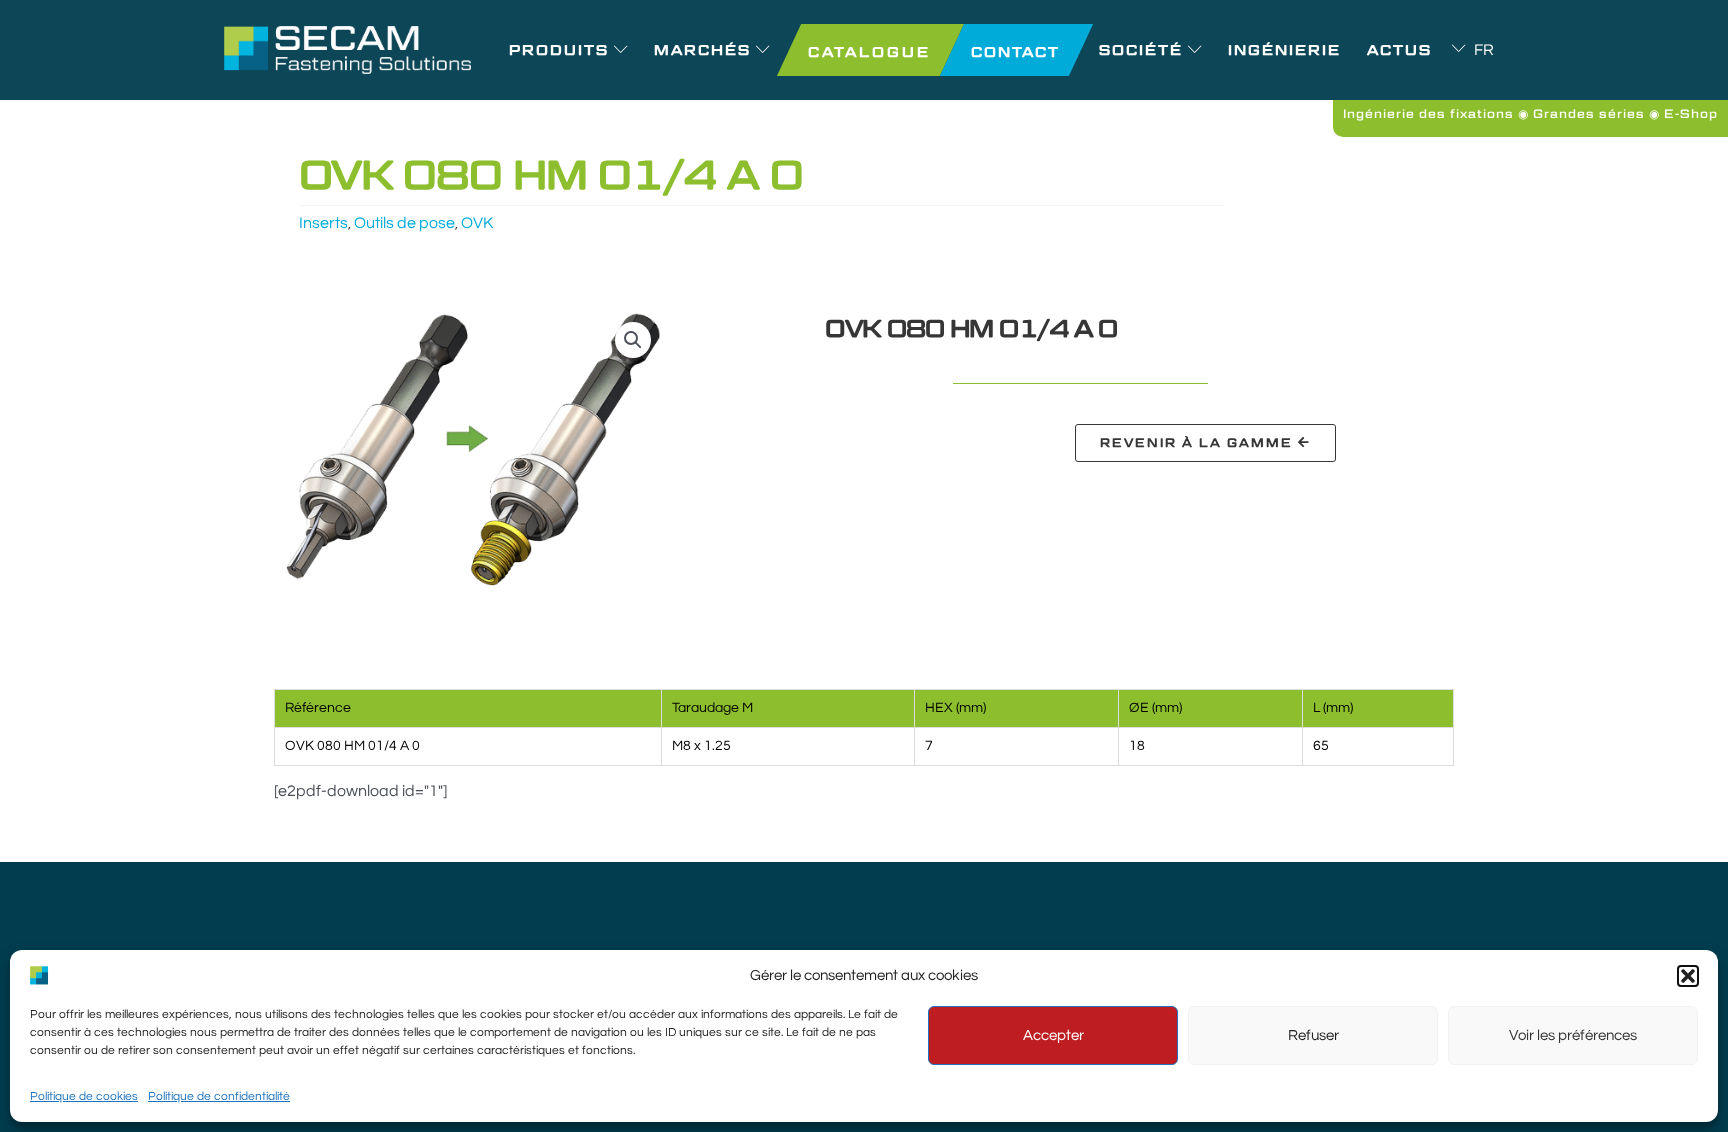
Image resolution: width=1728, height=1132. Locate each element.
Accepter (1053, 1035)
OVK (477, 223)
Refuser (1313, 1035)
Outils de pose (404, 223)
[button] (1688, 976)
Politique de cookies (84, 1096)
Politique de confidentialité (219, 1096)
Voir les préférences (1573, 1035)
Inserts (323, 223)
